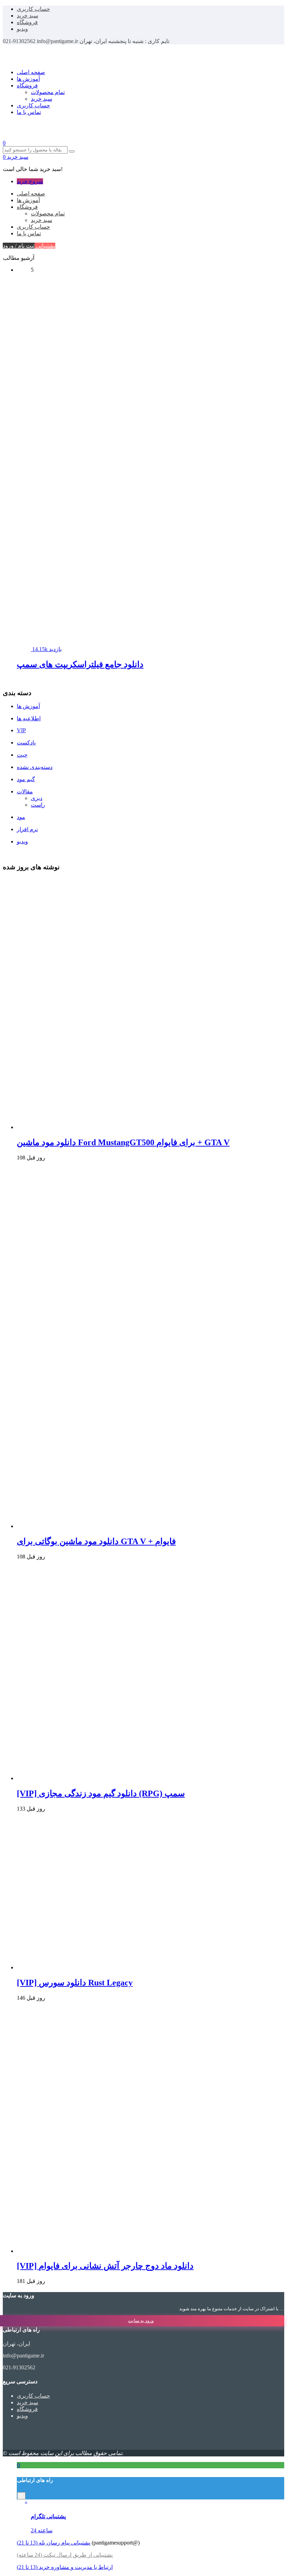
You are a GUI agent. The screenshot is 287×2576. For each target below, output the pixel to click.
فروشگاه (27, 22)
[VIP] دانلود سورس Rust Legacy (75, 1983)
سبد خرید (27, 16)
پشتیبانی (45, 246)
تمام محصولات (48, 92)
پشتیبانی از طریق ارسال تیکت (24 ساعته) (65, 2555)
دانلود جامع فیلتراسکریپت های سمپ (80, 664)
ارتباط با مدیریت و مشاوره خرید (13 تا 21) (65, 2567)
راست (38, 805)
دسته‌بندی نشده (35, 767)
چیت (22, 755)
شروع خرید (30, 181)
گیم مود (26, 779)
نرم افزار (27, 829)
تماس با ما (29, 112)
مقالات (25, 791)
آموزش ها (28, 79)
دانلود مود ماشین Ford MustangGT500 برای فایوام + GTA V (123, 1142)
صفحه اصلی (31, 72)
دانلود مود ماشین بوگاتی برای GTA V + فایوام (96, 1541)
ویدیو (22, 29)
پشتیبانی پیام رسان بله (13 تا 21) (54, 2543)
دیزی (37, 798)
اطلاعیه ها (29, 718)
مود (21, 817)
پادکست (26, 743)
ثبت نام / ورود (19, 246)
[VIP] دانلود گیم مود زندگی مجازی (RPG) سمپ (101, 1793)
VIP (21, 730)
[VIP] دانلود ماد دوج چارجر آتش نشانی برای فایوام (105, 2266)
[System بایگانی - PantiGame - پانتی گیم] (36, 60)
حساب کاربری (33, 9)
